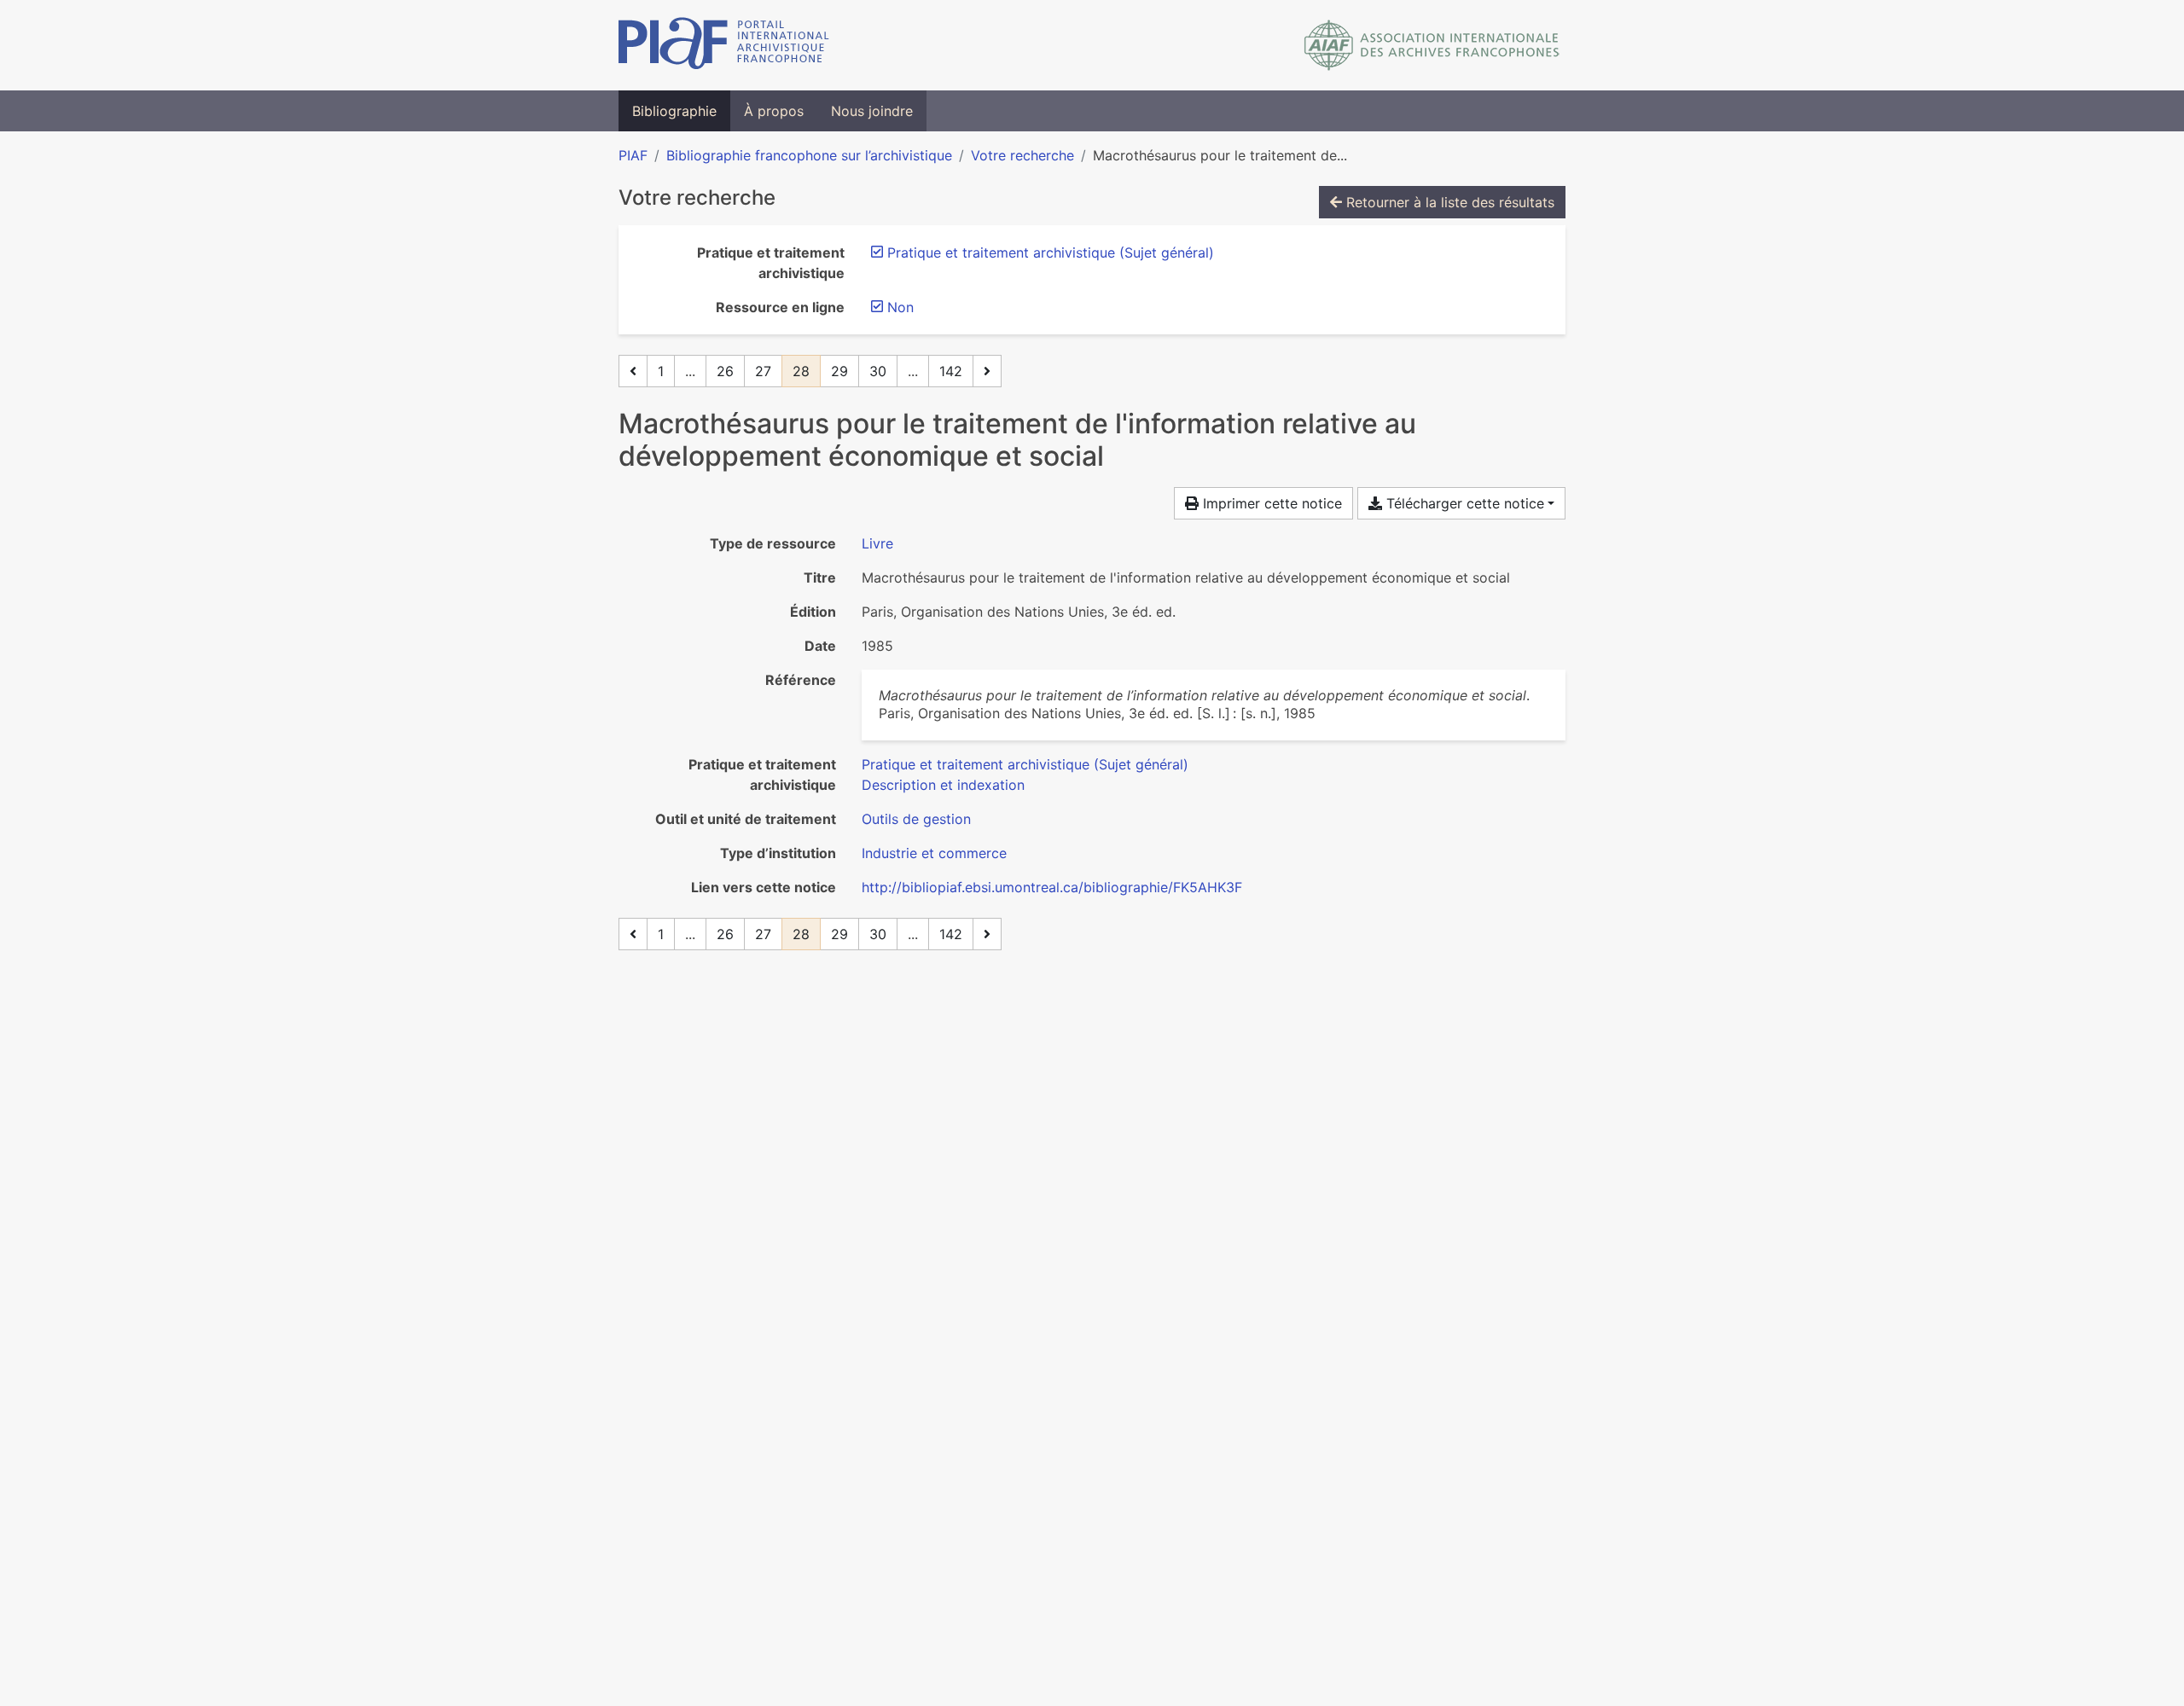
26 (725, 371)
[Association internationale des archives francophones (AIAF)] (1432, 45)
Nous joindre (872, 111)
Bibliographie (674, 111)
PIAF (633, 155)
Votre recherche (1022, 155)
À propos (774, 111)
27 (763, 371)
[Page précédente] (633, 371)
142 (951, 371)
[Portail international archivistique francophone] (724, 45)
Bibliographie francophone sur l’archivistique (809, 155)
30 (878, 371)
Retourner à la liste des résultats (1448, 202)
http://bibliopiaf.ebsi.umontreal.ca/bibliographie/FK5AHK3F (1052, 887)
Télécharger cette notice (1463, 503)
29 (839, 371)
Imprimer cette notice (1270, 503)
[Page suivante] (987, 371)
